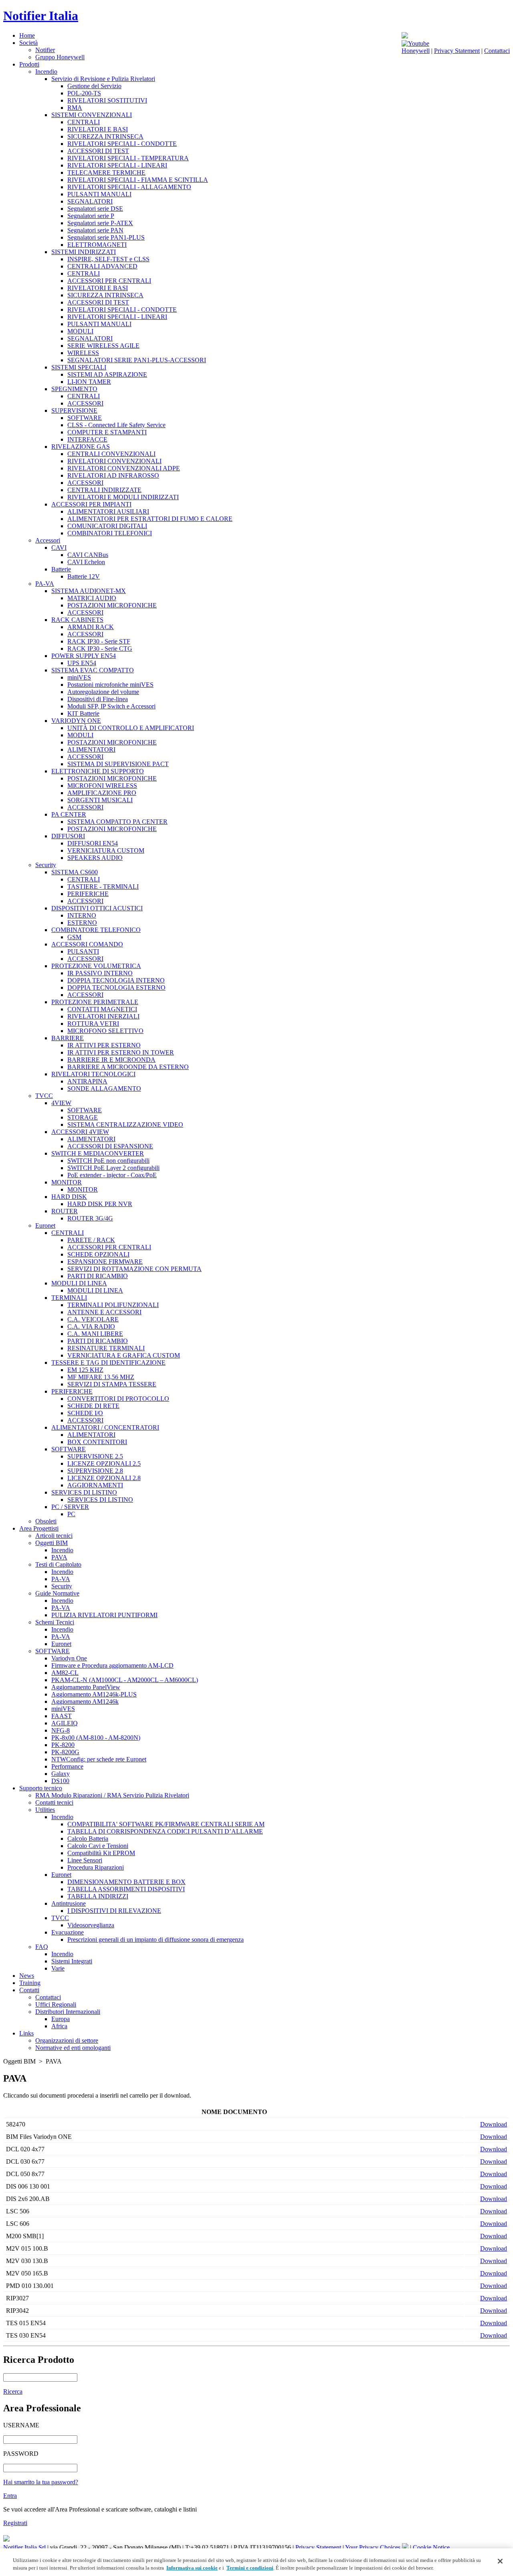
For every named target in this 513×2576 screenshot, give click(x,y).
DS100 (60, 1781)
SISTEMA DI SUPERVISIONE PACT (118, 764)
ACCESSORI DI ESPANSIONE (110, 1146)
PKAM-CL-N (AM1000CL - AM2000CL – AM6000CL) (125, 1680)
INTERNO (82, 915)
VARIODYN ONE (76, 721)
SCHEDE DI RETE (93, 1406)
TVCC (44, 1096)
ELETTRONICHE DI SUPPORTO (98, 771)
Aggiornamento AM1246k (85, 1702)
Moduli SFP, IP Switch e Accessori (111, 706)
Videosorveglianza (91, 1925)
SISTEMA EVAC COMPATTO (93, 670)
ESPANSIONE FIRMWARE (105, 1262)
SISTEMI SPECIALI (79, 367)
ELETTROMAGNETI (97, 245)
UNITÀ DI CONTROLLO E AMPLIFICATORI (131, 728)
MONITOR (67, 1182)
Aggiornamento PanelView (86, 1687)
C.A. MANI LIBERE (95, 1334)
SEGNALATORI (90, 201)
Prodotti (29, 64)
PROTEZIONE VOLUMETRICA (96, 966)
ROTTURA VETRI (93, 1024)
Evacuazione (68, 1932)
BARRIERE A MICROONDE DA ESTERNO (128, 1067)
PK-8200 (63, 1745)
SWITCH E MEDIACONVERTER (98, 1153)
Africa (59, 2026)
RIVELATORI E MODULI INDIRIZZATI (123, 497)
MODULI (80, 331)
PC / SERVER (70, 1507)
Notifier (45, 50)
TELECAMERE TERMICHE (106, 172)
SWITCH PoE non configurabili (108, 1161)
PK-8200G (65, 1752)
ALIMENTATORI (91, 749)
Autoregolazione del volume (103, 692)
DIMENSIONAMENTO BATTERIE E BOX (126, 1882)
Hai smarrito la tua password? (41, 2482)
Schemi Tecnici (55, 1622)
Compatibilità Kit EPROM (101, 1853)
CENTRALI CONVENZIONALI (111, 454)
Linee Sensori (85, 1860)
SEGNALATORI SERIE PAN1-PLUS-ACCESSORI (137, 360)
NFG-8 (61, 1730)
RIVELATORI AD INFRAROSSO (113, 475)
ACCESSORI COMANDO (87, 944)
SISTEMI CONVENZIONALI (92, 115)
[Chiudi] (500, 2561)
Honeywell (416, 51)
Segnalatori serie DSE (95, 209)
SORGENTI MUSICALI (100, 800)
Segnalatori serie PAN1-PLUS (106, 237)
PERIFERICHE (88, 894)
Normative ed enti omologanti (73, 2048)
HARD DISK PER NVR (100, 1204)
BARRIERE (68, 1038)
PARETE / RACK (91, 1240)
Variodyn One (69, 1658)
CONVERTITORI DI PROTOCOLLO (118, 1399)
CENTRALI (84, 122)
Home (27, 35)
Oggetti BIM (52, 1543)
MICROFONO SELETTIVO (105, 1031)
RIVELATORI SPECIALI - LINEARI (117, 165)
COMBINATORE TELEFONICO (96, 930)
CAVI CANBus (88, 555)
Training (30, 1983)
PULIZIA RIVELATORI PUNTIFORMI (104, 1615)
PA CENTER (69, 814)
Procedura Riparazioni (96, 1867)
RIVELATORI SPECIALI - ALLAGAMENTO (129, 187)
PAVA (59, 1557)
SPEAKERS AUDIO (95, 858)
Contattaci (497, 51)
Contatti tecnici (54, 1802)
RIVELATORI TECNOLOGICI (93, 1074)
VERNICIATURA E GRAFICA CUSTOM (124, 1355)
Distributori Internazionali (68, 2012)
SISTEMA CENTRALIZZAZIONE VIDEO (125, 1125)
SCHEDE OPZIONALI (98, 1254)
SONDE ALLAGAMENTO (104, 1088)
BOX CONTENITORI (97, 1442)
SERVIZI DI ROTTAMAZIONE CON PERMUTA (134, 1269)
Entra (10, 2496)
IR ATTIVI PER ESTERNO (104, 1045)
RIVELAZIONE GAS (81, 447)
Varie (58, 1968)
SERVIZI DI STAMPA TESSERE (112, 1384)
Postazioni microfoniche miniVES (110, 685)
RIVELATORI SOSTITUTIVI (107, 100)
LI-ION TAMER (89, 382)
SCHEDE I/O (85, 1413)
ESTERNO (82, 923)
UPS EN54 (82, 663)
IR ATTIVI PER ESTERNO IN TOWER (121, 1052)
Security (46, 865)
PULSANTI (83, 951)
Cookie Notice (431, 2547)
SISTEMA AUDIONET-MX (89, 591)
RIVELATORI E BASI (98, 129)
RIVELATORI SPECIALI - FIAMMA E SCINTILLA (138, 180)
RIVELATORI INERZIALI (103, 1016)
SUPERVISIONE (74, 411)
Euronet (45, 1225)
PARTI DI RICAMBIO (98, 1276)
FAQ (42, 1947)
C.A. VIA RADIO (91, 1326)
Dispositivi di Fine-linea (98, 699)
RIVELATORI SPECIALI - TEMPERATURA (128, 158)
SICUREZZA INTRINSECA (105, 136)
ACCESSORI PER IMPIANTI (91, 504)
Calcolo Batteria (88, 1839)
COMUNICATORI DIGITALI (107, 526)
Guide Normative (57, 1593)
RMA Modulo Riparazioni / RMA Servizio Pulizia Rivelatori (112, 1795)
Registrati (15, 2523)
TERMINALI (69, 1298)
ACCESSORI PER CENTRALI (109, 281)
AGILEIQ (65, 1723)
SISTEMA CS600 (75, 872)
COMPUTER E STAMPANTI (107, 432)
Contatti (29, 1990)
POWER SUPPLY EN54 (84, 656)
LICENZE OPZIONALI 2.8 (104, 1478)
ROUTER (65, 1211)
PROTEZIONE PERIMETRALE (95, 1002)
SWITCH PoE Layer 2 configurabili (113, 1168)
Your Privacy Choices (374, 2547)
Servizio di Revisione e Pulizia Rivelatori (103, 79)
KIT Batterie (83, 713)
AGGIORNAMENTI (95, 1485)
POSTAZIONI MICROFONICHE (112, 605)
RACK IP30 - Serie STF (99, 641)
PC (71, 1514)
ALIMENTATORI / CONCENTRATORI (105, 1427)
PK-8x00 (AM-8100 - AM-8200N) (96, 1738)
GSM (74, 937)
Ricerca (13, 2391)
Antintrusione (69, 1903)
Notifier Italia (41, 16)
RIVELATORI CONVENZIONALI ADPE (124, 468)
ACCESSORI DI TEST (98, 151)
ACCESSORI (85, 403)
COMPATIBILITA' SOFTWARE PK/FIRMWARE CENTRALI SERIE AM (166, 1824)
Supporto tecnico (41, 1788)
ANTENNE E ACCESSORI (104, 1312)
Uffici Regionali (56, 2004)
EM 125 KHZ (85, 1370)
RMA (75, 108)
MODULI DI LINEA (79, 1283)
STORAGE (83, 1117)
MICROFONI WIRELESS (102, 786)
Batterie (61, 569)
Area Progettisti (39, 1528)
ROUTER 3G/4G (90, 1218)
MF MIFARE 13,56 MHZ (101, 1377)
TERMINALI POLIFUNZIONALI (113, 1305)
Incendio (46, 72)
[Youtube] (415, 43)
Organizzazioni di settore (67, 2040)
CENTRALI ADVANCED (102, 266)
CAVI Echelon (86, 562)
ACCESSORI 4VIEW (80, 1132)
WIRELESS (83, 353)
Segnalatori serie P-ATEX (100, 223)
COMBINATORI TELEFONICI (110, 533)
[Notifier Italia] (405, 36)
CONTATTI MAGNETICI (102, 1009)
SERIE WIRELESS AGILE (103, 346)
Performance (67, 1766)
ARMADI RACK (91, 627)
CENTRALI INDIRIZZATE (104, 490)
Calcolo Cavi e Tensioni (98, 1846)
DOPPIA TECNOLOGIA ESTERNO (116, 987)
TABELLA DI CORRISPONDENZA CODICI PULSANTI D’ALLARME (165, 1831)
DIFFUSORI (68, 836)
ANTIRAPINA (87, 1081)
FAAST (62, 1716)
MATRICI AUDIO (92, 598)
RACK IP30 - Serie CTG (100, 649)
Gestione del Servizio (94, 86)
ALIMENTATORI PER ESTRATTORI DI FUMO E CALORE (150, 519)
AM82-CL (65, 1673)
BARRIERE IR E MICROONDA (111, 1060)
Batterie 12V (84, 576)
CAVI (59, 548)
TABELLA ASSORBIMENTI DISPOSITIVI (126, 1889)
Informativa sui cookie (192, 2568)
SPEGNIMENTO (74, 389)
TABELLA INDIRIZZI (98, 1896)
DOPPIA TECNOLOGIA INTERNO (116, 980)
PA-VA (45, 584)
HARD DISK (69, 1197)
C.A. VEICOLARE (93, 1319)
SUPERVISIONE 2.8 (95, 1471)
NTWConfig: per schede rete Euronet (99, 1759)
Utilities (45, 1810)
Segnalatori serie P (91, 216)
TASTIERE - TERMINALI (103, 887)
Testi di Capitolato (58, 1564)
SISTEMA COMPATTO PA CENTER (117, 822)
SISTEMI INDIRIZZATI (84, 252)
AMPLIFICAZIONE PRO (102, 793)
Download (494, 2124)
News (27, 1976)
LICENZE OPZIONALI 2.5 (104, 1463)
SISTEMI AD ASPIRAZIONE (107, 374)
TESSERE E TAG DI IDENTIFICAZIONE (108, 1363)
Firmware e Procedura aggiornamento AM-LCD (112, 1665)
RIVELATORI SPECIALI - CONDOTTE (122, 144)
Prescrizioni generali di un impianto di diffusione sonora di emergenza (156, 1940)
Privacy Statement (457, 51)
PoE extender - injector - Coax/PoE (112, 1175)
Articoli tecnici (54, 1536)
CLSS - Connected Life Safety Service (116, 425)
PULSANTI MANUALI (99, 194)
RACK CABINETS (77, 620)
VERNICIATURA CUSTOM (106, 850)
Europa (61, 2019)
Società (28, 43)
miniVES (79, 677)
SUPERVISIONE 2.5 (95, 1456)
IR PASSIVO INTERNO (100, 973)
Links (26, 2033)
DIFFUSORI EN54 (93, 843)
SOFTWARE (85, 418)
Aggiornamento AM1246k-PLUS (94, 1694)
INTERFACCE (87, 439)
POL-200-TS (84, 93)
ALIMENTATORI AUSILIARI (108, 511)
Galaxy (61, 1774)
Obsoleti (46, 1521)
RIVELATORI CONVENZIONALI (114, 461)
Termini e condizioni (250, 2568)
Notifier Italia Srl (24, 2547)
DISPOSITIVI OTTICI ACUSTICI (97, 908)
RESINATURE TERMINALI (106, 1348)
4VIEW (61, 1103)
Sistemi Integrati (72, 1961)
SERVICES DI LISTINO (84, 1492)
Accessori (48, 540)
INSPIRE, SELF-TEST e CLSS (108, 259)
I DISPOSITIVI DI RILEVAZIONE (114, 1911)
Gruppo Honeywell (60, 57)
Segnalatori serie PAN (95, 230)
